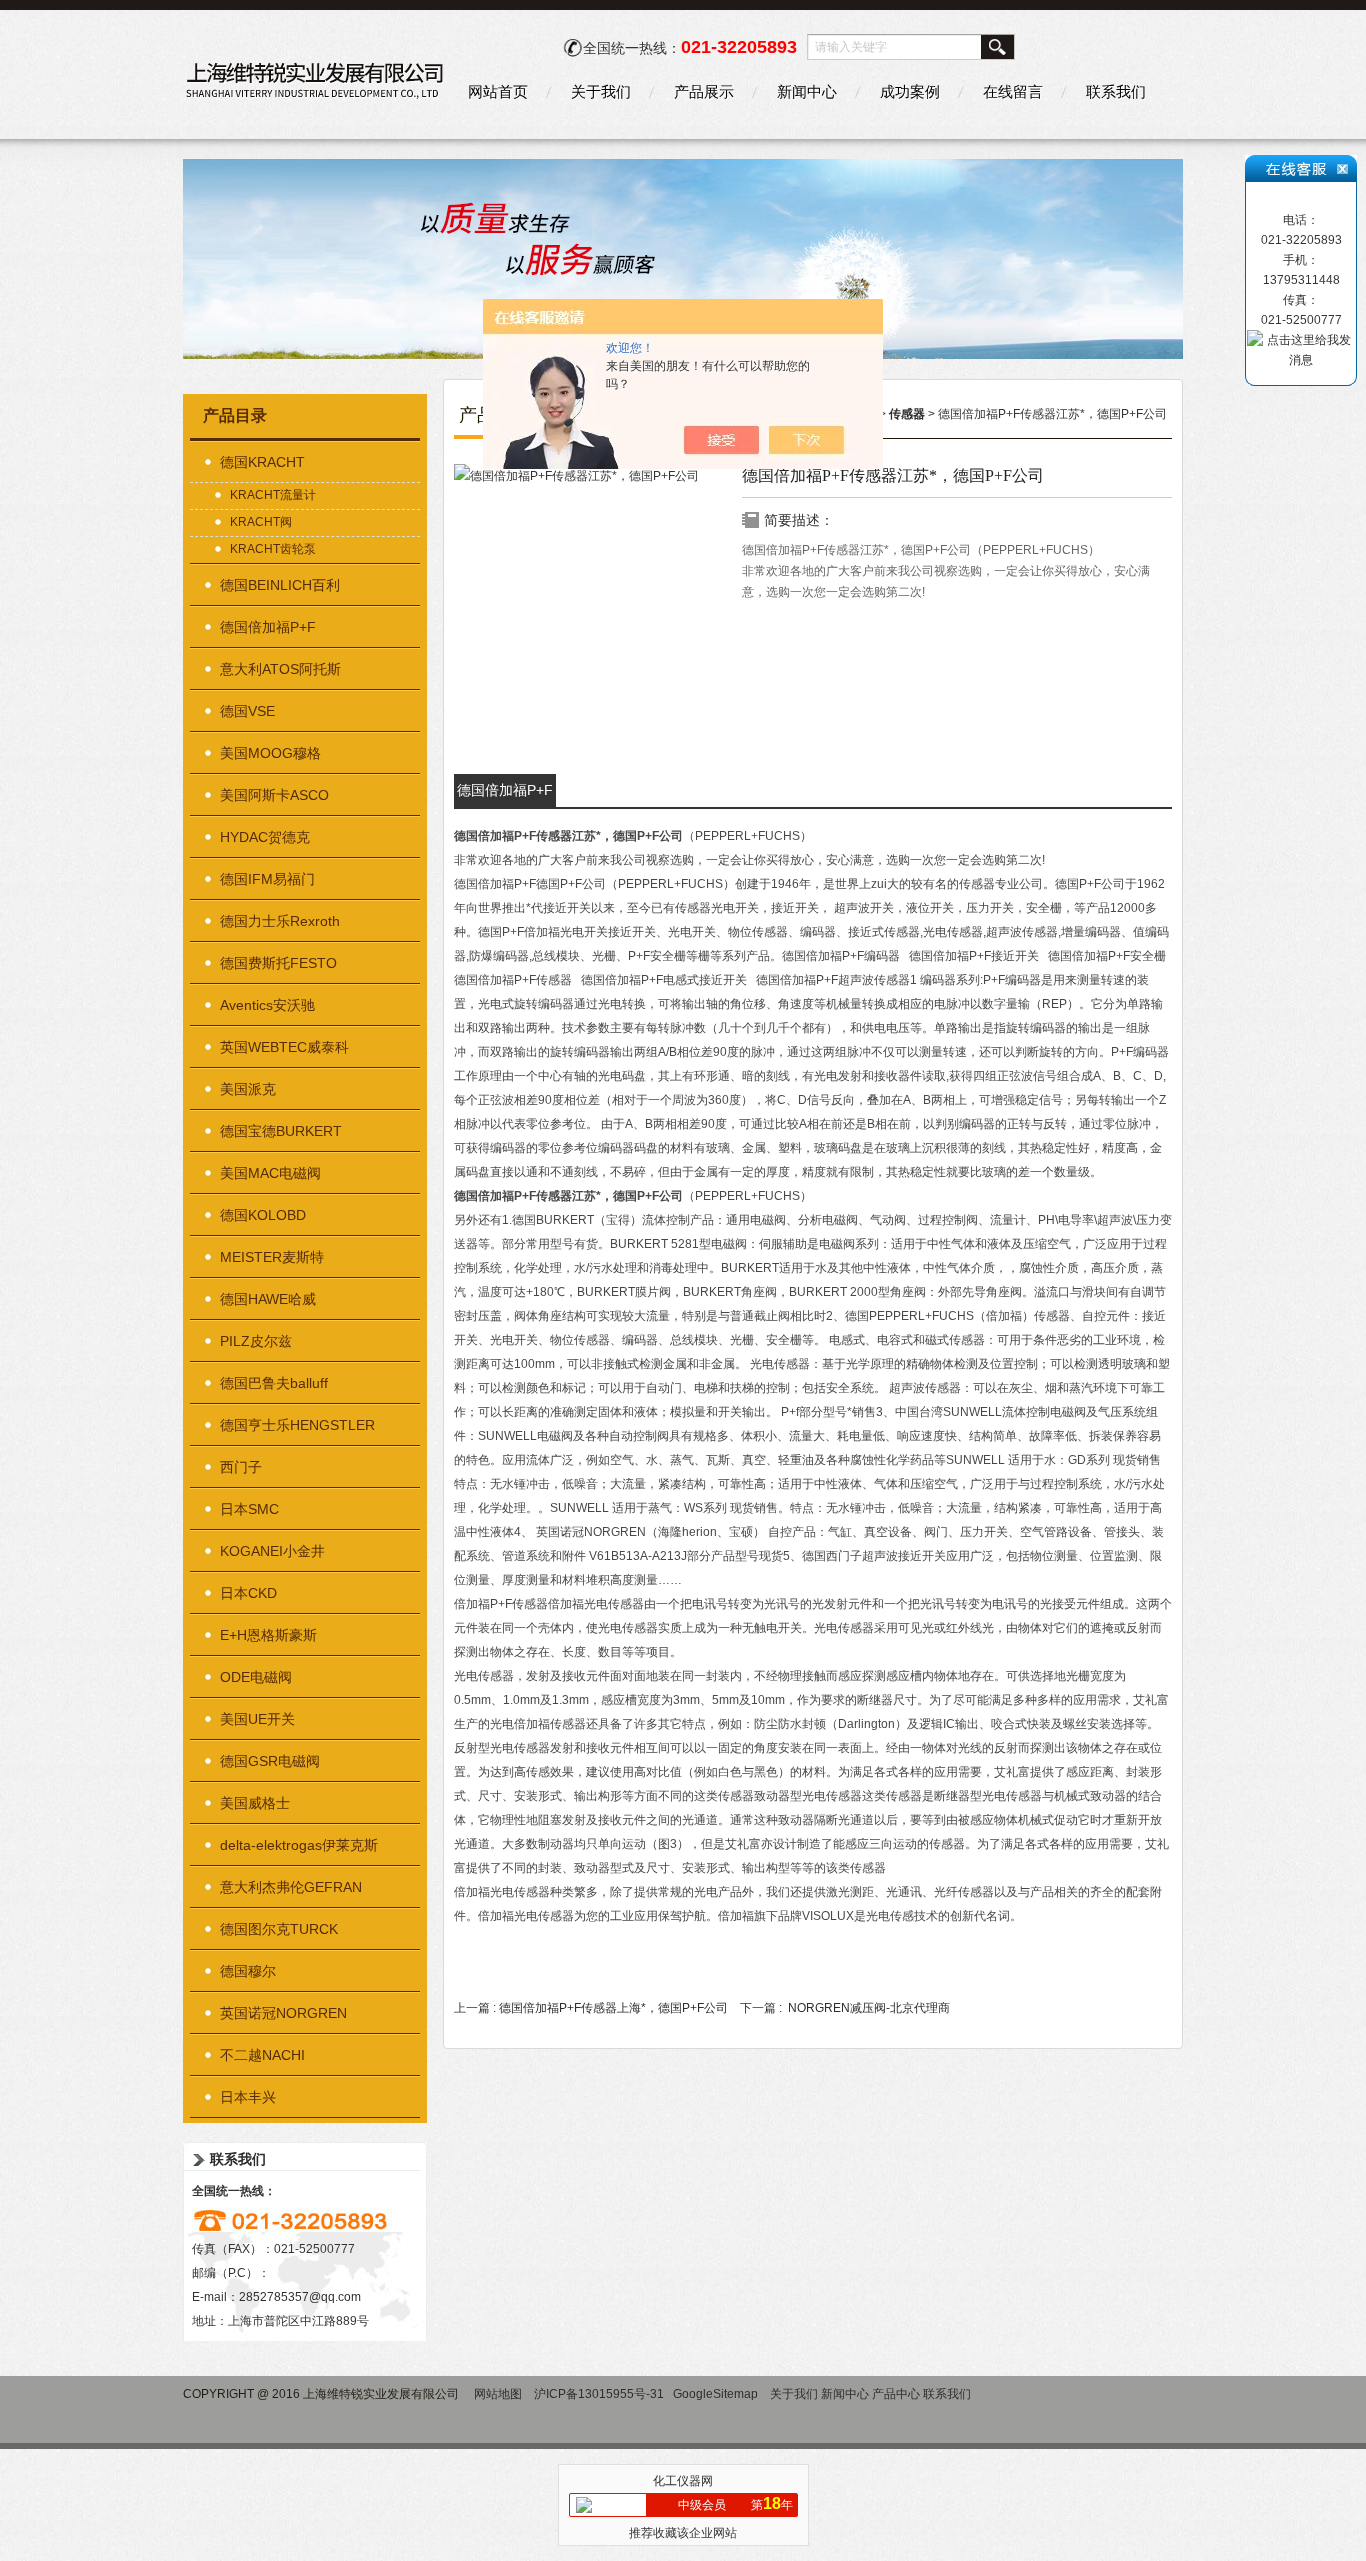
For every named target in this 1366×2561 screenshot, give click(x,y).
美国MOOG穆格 (270, 753)
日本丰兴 (248, 2097)
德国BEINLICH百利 (280, 585)
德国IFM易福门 (267, 879)
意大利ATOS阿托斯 (280, 669)
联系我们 (1116, 91)
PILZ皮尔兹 (256, 1341)
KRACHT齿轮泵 (273, 549)
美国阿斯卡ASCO (274, 795)
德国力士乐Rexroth (280, 921)
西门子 (241, 1467)
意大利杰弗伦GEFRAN (291, 1887)
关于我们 (601, 91)
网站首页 (498, 91)
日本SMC (249, 1509)
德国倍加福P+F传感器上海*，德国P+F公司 (613, 2008)
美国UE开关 (257, 1719)
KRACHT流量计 (273, 495)
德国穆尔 (248, 1971)
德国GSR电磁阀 (270, 1761)
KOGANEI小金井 (272, 1551)
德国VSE (247, 711)
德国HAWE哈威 (268, 1299)
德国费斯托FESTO (278, 963)
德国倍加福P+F (268, 627)
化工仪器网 (683, 2481)
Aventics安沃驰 (267, 1005)
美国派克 (248, 1089)
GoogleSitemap (715, 2394)
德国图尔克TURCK (279, 1929)
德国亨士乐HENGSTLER (297, 1425)
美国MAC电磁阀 (270, 1173)
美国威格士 (255, 1803)
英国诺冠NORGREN (283, 2013)
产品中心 (896, 2394)
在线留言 (1013, 91)
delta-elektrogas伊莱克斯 (299, 1845)
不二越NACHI (262, 2055)
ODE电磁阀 (256, 1677)
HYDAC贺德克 (265, 837)
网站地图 (498, 2394)
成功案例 (910, 91)
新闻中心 (807, 91)
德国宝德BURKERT (281, 1131)
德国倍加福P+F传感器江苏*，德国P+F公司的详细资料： (505, 794)
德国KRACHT (262, 462)
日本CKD (248, 1593)
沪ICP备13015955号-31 (599, 2394)
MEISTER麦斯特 (272, 1257)
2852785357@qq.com (300, 2297)
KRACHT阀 (261, 522)
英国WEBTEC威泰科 (284, 1047)
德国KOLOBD (263, 1215)
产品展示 (704, 91)
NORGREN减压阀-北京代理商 (869, 2008)
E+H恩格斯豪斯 (268, 1635)
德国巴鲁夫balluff (274, 1383)
